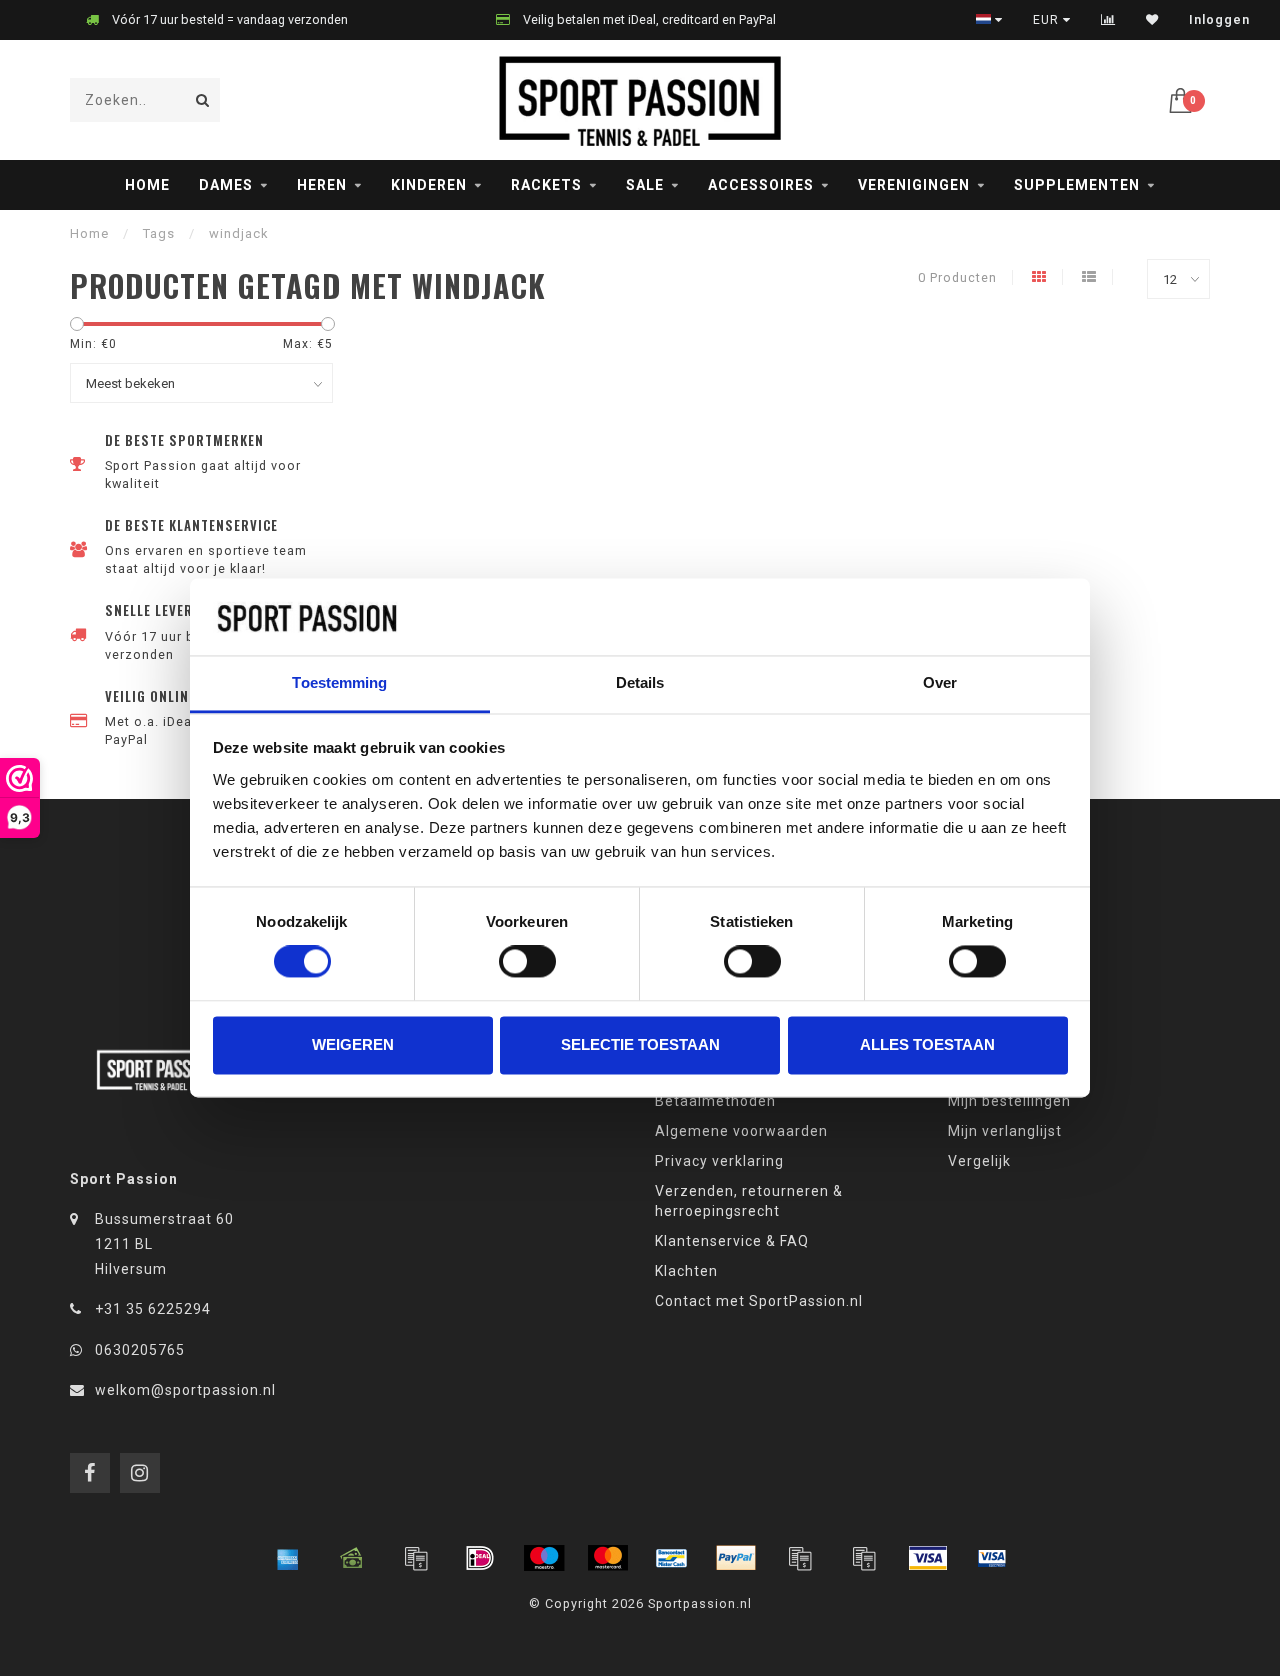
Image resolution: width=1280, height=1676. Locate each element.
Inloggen (1219, 20)
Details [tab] (640, 682)
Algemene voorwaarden (741, 1131)
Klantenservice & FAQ (732, 1241)
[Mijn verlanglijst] (1152, 20)
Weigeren (353, 1044)
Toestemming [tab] (339, 682)
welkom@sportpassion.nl (185, 1390)
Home (147, 185)
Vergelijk (979, 1161)
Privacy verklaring (719, 1161)
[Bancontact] (672, 1558)
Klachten (686, 1271)
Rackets (546, 185)
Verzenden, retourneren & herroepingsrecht (749, 1201)
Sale (645, 185)
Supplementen (1077, 185)
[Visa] (928, 1558)
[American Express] (288, 1558)
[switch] (527, 962)
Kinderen (429, 185)
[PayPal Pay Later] (864, 1558)
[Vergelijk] (1108, 20)
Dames (226, 185)
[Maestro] (544, 1558)
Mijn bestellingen (1009, 1101)
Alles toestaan (927, 1044)
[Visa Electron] (992, 1558)
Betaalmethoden (715, 1101)
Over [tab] (940, 682)
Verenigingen (914, 185)
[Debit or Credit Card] (416, 1558)
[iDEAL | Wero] (480, 1558)
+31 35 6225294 (153, 1309)
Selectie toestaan (640, 1044)
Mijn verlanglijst (1005, 1131)
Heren (322, 185)
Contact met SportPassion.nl (759, 1301)
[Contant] (352, 1558)
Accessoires (761, 185)
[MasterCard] (608, 1558)
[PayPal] (736, 1558)
